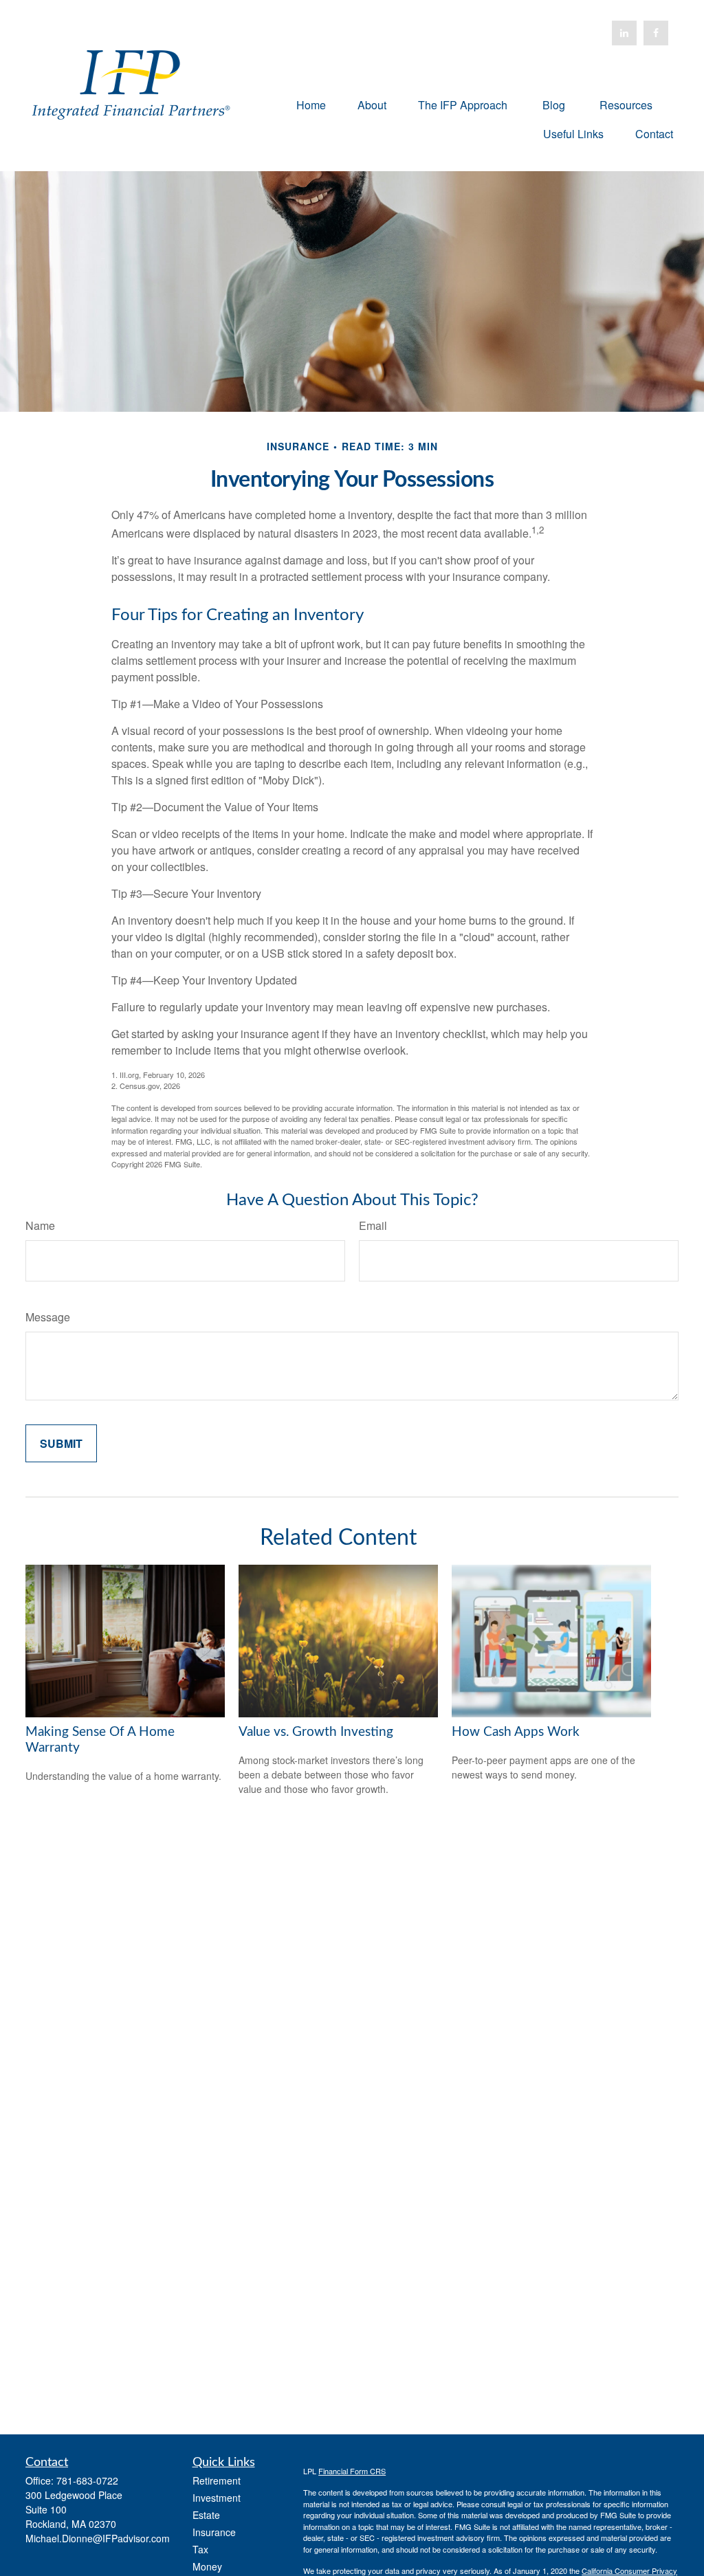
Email (373, 1225)
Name (40, 1225)
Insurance (214, 2532)
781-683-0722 (87, 2480)
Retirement (217, 2480)
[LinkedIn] (624, 33)
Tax (200, 2549)
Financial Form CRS (352, 2471)
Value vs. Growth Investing (316, 1732)
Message (48, 1317)
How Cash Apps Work (516, 1732)
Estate (206, 2515)
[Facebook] (656, 33)
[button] (311, 104)
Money (207, 2566)
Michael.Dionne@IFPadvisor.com (98, 2538)
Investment (217, 2498)
